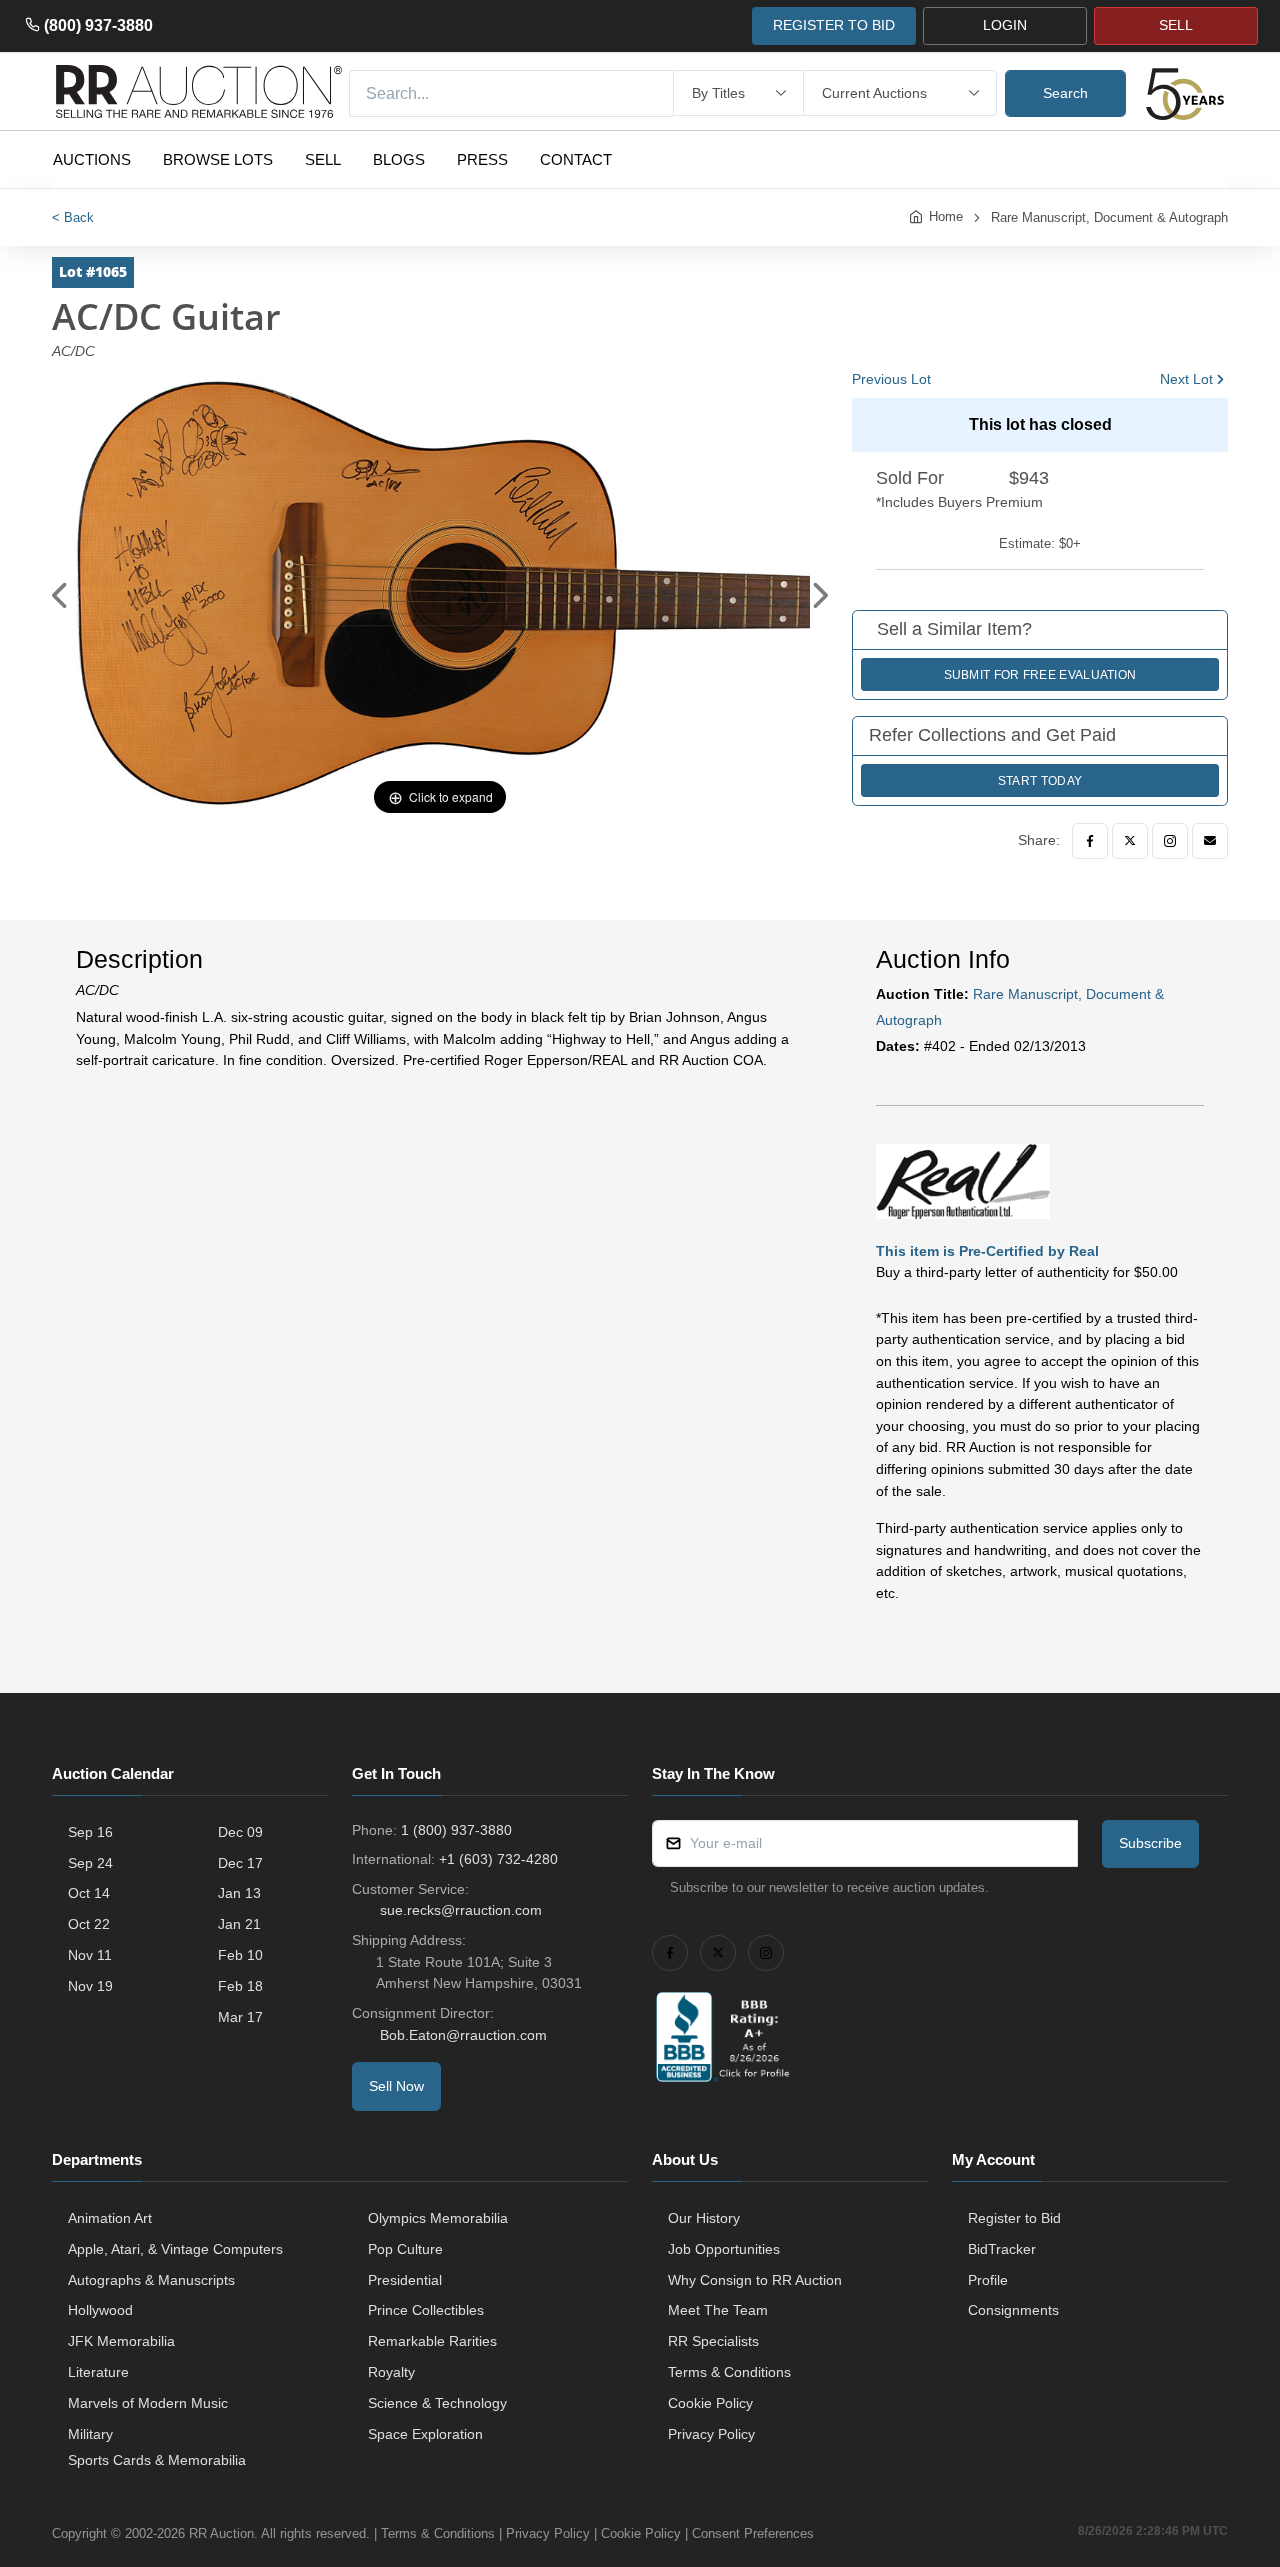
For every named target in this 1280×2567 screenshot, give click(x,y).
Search (1065, 93)
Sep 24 (90, 1863)
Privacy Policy (711, 2434)
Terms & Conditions (729, 2372)
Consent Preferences (753, 2533)
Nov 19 (90, 1986)
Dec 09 (240, 1832)
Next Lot (1186, 379)
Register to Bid (1014, 2218)
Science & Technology (437, 2403)
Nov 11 (90, 1955)
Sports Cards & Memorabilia (157, 2460)
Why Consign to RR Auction (755, 2280)
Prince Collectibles (426, 2310)
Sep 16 (90, 1832)
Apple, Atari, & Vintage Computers (175, 2249)
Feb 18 (240, 1986)
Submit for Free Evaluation (1040, 675)
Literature (98, 2372)
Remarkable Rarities (432, 2341)
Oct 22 (89, 1924)
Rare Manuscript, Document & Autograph (1109, 217)
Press (482, 159)
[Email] (1210, 841)
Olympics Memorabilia (438, 2218)
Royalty (391, 2372)
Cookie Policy (710, 2403)
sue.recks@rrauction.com (461, 1910)
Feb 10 (240, 1955)
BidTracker (1002, 2249)
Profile (988, 2280)
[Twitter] (1130, 841)
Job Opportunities (724, 2249)
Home (946, 216)
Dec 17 (240, 1863)
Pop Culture (405, 2249)
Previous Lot (891, 379)
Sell (323, 159)
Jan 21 (239, 1924)
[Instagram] (1170, 841)
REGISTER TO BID (834, 25)
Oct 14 (89, 1893)
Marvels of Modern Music (148, 2403)
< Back (73, 217)
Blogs (399, 159)
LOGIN (1005, 25)
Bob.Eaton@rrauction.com (463, 2035)
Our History (704, 2218)
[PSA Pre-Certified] (963, 1180)
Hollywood (100, 2310)
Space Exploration (425, 2434)
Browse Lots (218, 159)
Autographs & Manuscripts (151, 2280)
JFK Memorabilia (121, 2341)
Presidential (405, 2280)
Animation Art (110, 2218)
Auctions (92, 159)
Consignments (1013, 2310)
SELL (1176, 25)
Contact (576, 159)
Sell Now (396, 2086)
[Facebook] (1090, 841)
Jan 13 (239, 1893)
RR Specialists (713, 2341)
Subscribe (1150, 1843)
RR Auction (221, 2533)
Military (90, 2434)
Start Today (1040, 781)
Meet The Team (718, 2310)
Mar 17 (240, 2017)
